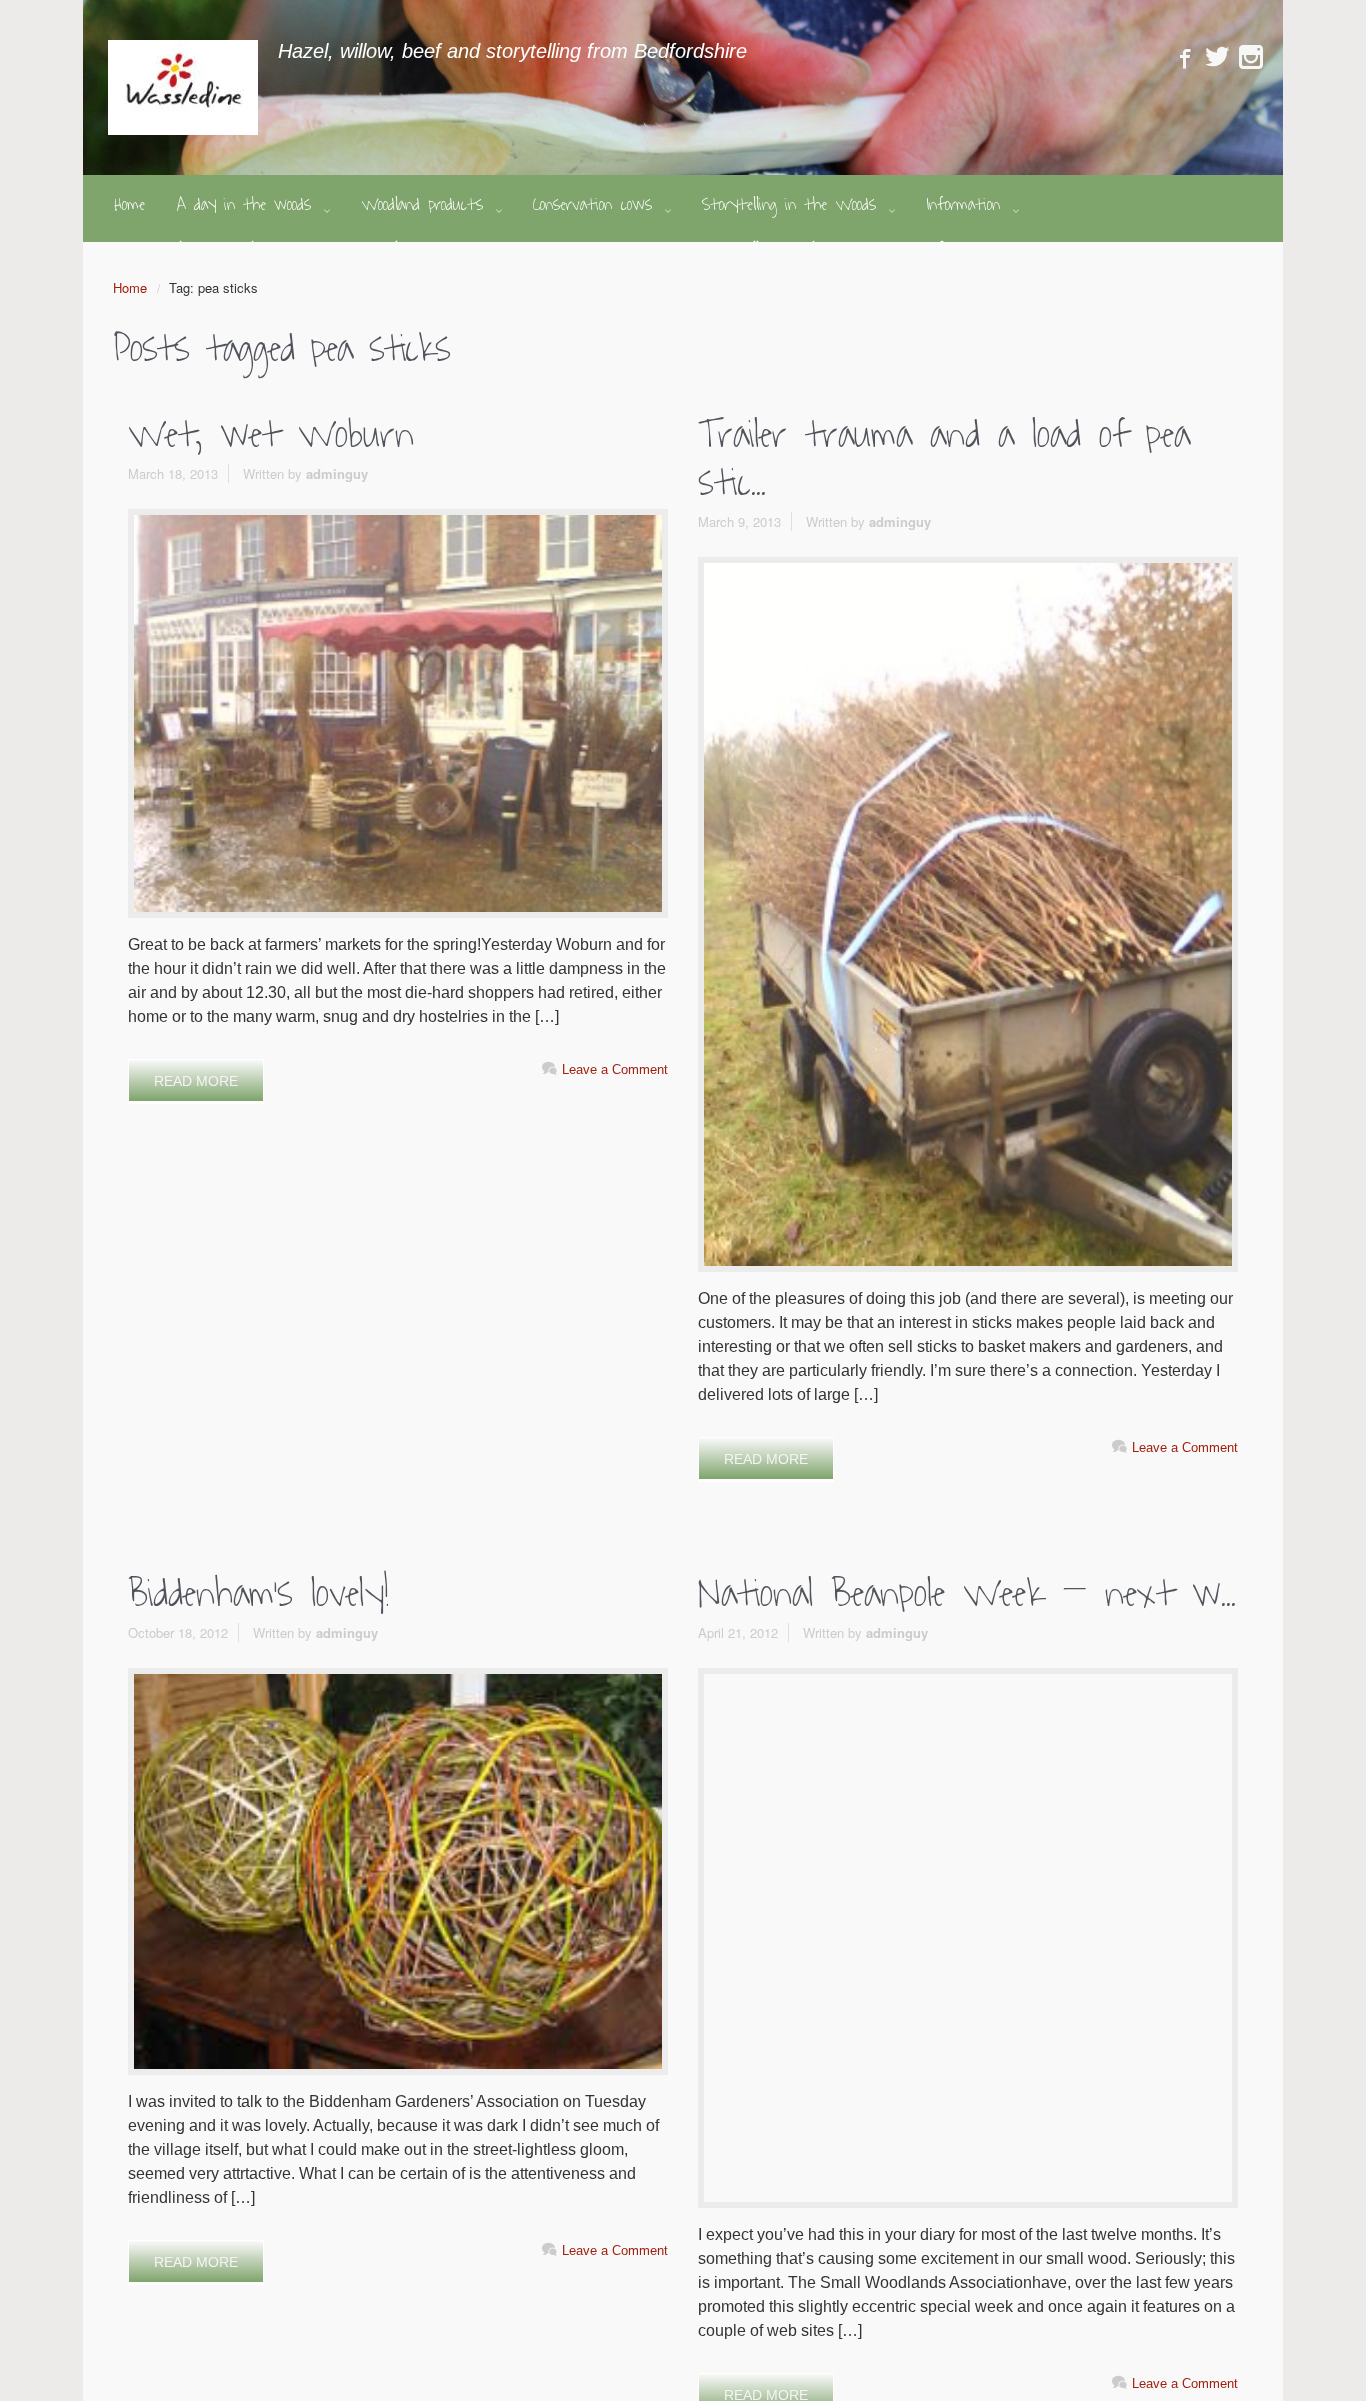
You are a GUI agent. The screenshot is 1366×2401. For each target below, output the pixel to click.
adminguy (337, 473)
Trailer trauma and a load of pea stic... (944, 459)
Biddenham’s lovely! (258, 1594)
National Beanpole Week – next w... (967, 1594)
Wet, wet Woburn (271, 435)
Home (130, 287)
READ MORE (196, 1081)
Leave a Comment (615, 1069)
